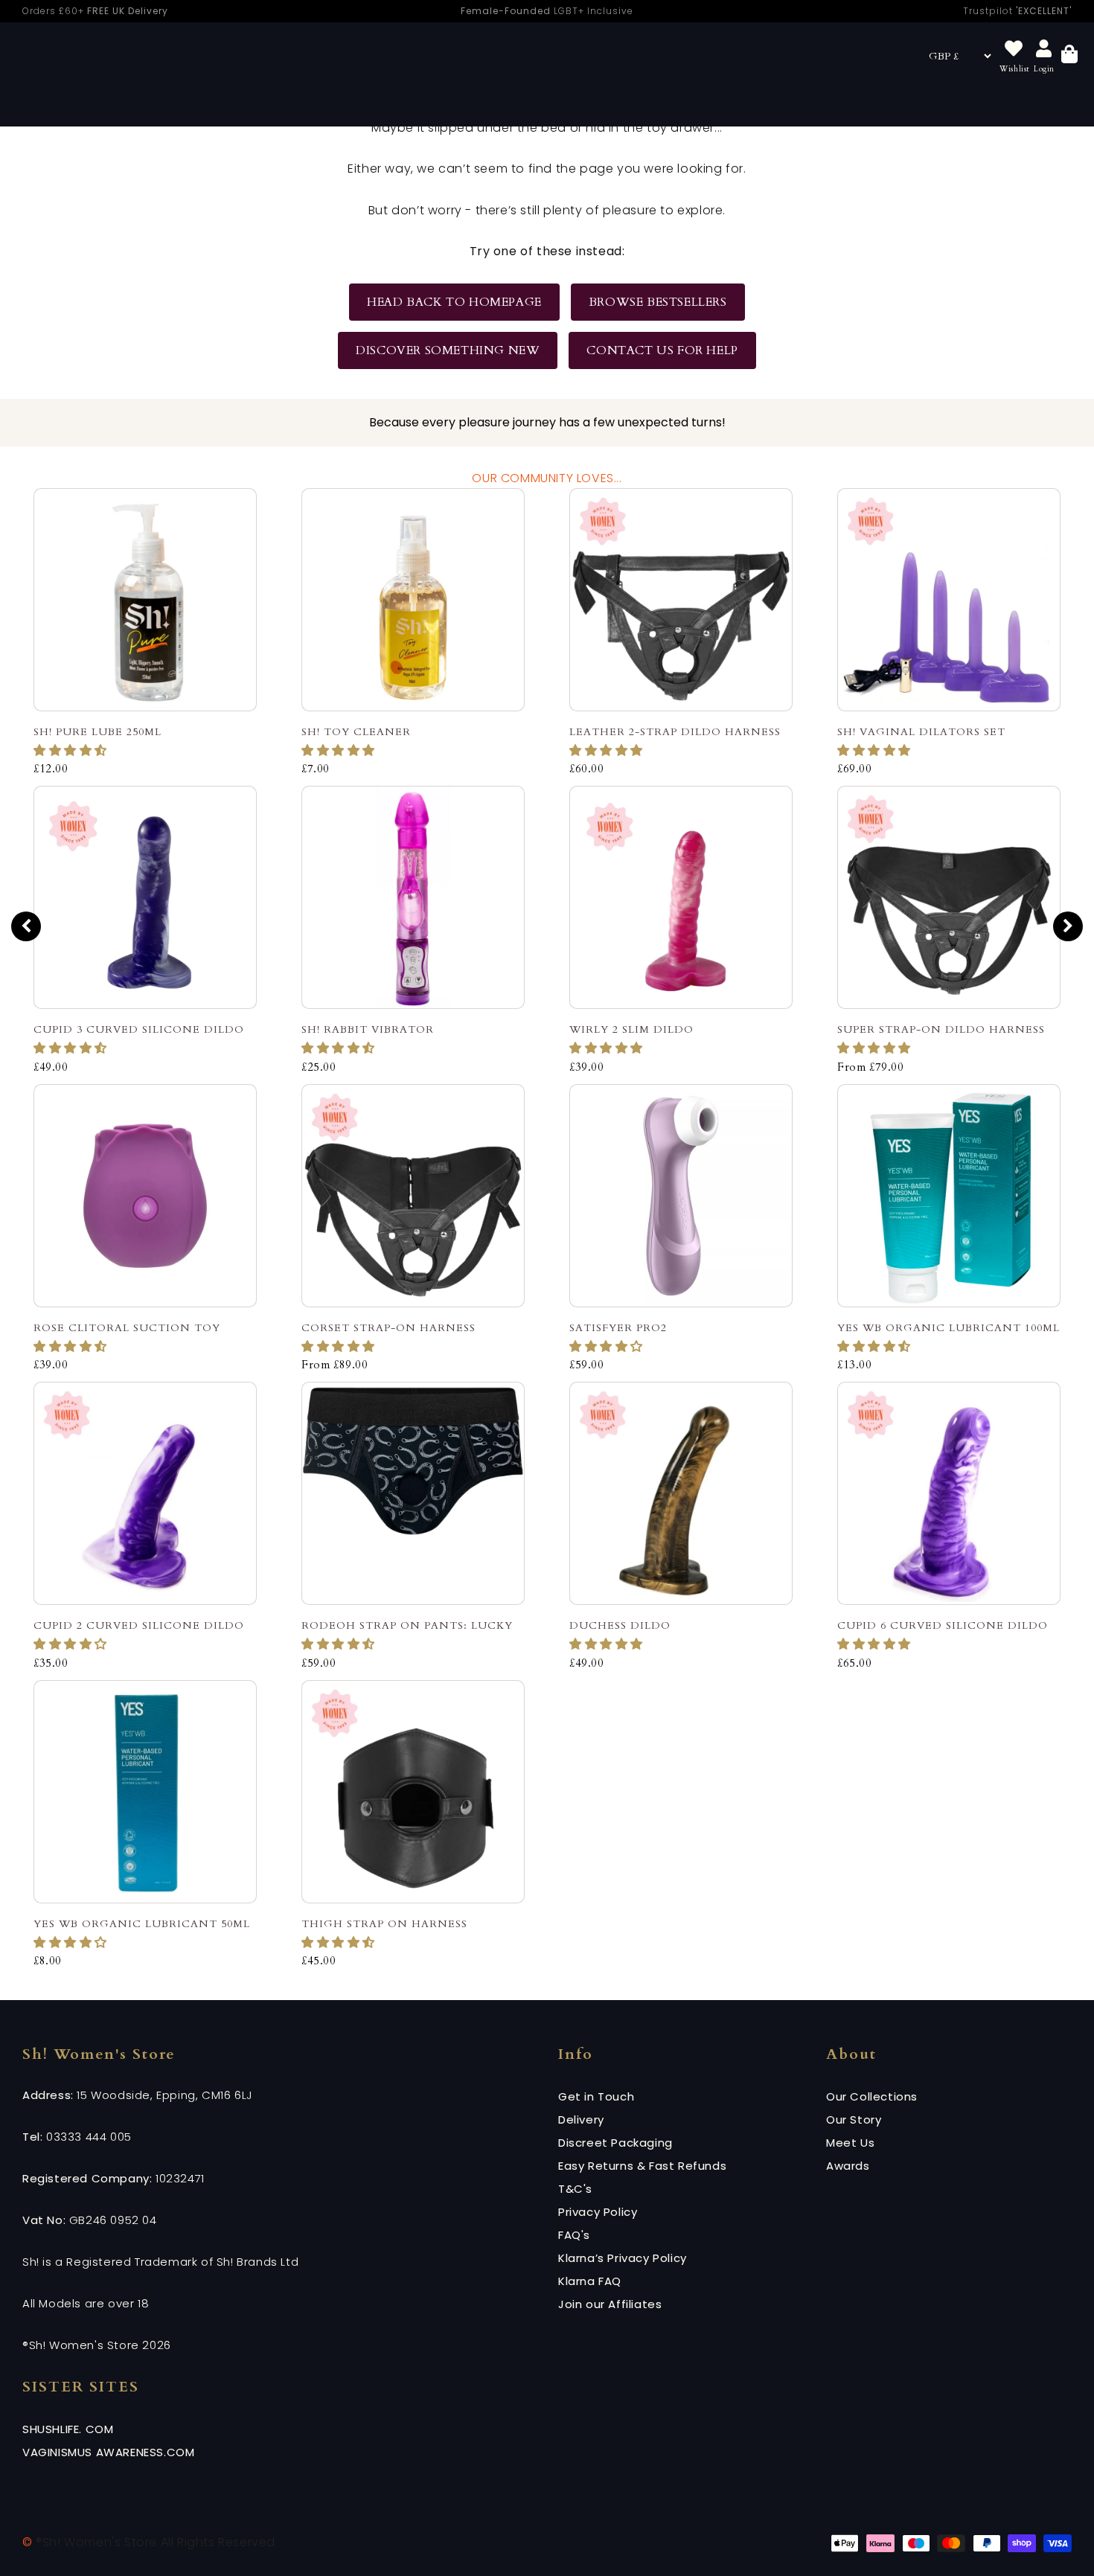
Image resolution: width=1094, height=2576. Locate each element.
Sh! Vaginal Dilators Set (921, 732)
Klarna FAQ (590, 2281)
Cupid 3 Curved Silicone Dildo (139, 1029)
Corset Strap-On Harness (388, 1328)
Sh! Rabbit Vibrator (368, 1029)
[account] (1044, 49)
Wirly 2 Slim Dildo (631, 1029)
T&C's (575, 2189)
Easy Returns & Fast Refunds (642, 2166)
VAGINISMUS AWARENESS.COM (108, 2452)
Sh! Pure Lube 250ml (97, 732)
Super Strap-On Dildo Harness (941, 1029)
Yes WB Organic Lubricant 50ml (142, 1924)
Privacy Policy (598, 2212)
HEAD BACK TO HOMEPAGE (454, 302)
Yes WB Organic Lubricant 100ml (949, 1328)
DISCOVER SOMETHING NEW (448, 350)
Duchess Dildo (620, 1625)
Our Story (854, 2120)
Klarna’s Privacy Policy (623, 2258)
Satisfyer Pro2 (618, 1328)
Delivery (581, 2120)
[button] (72, 751)
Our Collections (872, 2096)
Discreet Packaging (615, 2143)
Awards (848, 2166)
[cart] (1069, 56)
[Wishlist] (1014, 49)
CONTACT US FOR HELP (662, 350)
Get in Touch (596, 2096)
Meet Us (850, 2143)
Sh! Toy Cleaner (356, 732)
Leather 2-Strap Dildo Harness (675, 732)
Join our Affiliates (610, 2304)
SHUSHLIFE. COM (68, 2429)
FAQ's (574, 2235)
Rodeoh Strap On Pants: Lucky (407, 1625)
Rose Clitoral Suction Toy (127, 1328)
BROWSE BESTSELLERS (658, 302)
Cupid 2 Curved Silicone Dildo (139, 1625)
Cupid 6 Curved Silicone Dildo (943, 1625)
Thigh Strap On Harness (384, 1924)
